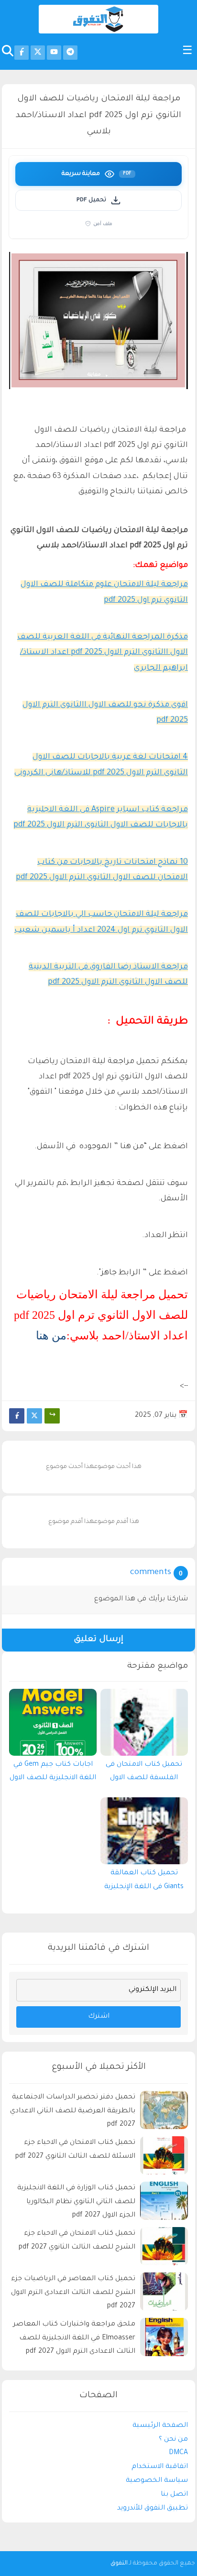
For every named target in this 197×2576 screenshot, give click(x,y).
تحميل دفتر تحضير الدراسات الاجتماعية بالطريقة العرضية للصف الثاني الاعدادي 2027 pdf (73, 2111)
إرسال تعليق (98, 1640)
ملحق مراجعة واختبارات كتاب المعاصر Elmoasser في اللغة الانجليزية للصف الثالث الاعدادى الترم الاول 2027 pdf (74, 2338)
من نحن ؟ (173, 2440)
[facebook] (22, 53)
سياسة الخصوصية (157, 2481)
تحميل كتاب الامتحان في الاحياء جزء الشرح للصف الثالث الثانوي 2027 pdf (77, 2241)
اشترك (99, 2017)
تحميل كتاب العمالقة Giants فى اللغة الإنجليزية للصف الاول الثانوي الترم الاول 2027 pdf (144, 1882)
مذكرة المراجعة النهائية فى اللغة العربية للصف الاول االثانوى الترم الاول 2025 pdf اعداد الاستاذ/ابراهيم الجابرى (103, 653)
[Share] (52, 1416)
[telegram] (70, 53)
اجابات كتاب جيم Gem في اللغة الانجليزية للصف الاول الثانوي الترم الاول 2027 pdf (53, 1774)
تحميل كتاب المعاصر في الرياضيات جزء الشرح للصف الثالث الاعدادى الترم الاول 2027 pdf (73, 2293)
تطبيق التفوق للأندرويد (153, 2509)
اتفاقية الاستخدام (160, 2467)
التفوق (119, 2564)
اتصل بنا (174, 2495)
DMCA (178, 2453)
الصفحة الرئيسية (160, 2426)
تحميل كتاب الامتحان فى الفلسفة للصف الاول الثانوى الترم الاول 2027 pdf (144, 1774)
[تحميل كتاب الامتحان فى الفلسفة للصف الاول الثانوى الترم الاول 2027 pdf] (144, 1722)
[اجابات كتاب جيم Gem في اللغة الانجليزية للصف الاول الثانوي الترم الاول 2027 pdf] (53, 1722)
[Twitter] (34, 1416)
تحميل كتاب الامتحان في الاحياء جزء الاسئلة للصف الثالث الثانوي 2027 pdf (75, 2150)
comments (151, 1573)
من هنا (51, 1336)
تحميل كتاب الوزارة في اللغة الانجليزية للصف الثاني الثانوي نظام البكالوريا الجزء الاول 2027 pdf (76, 2202)
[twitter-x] (38, 53)
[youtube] (54, 53)
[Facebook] (17, 1416)
